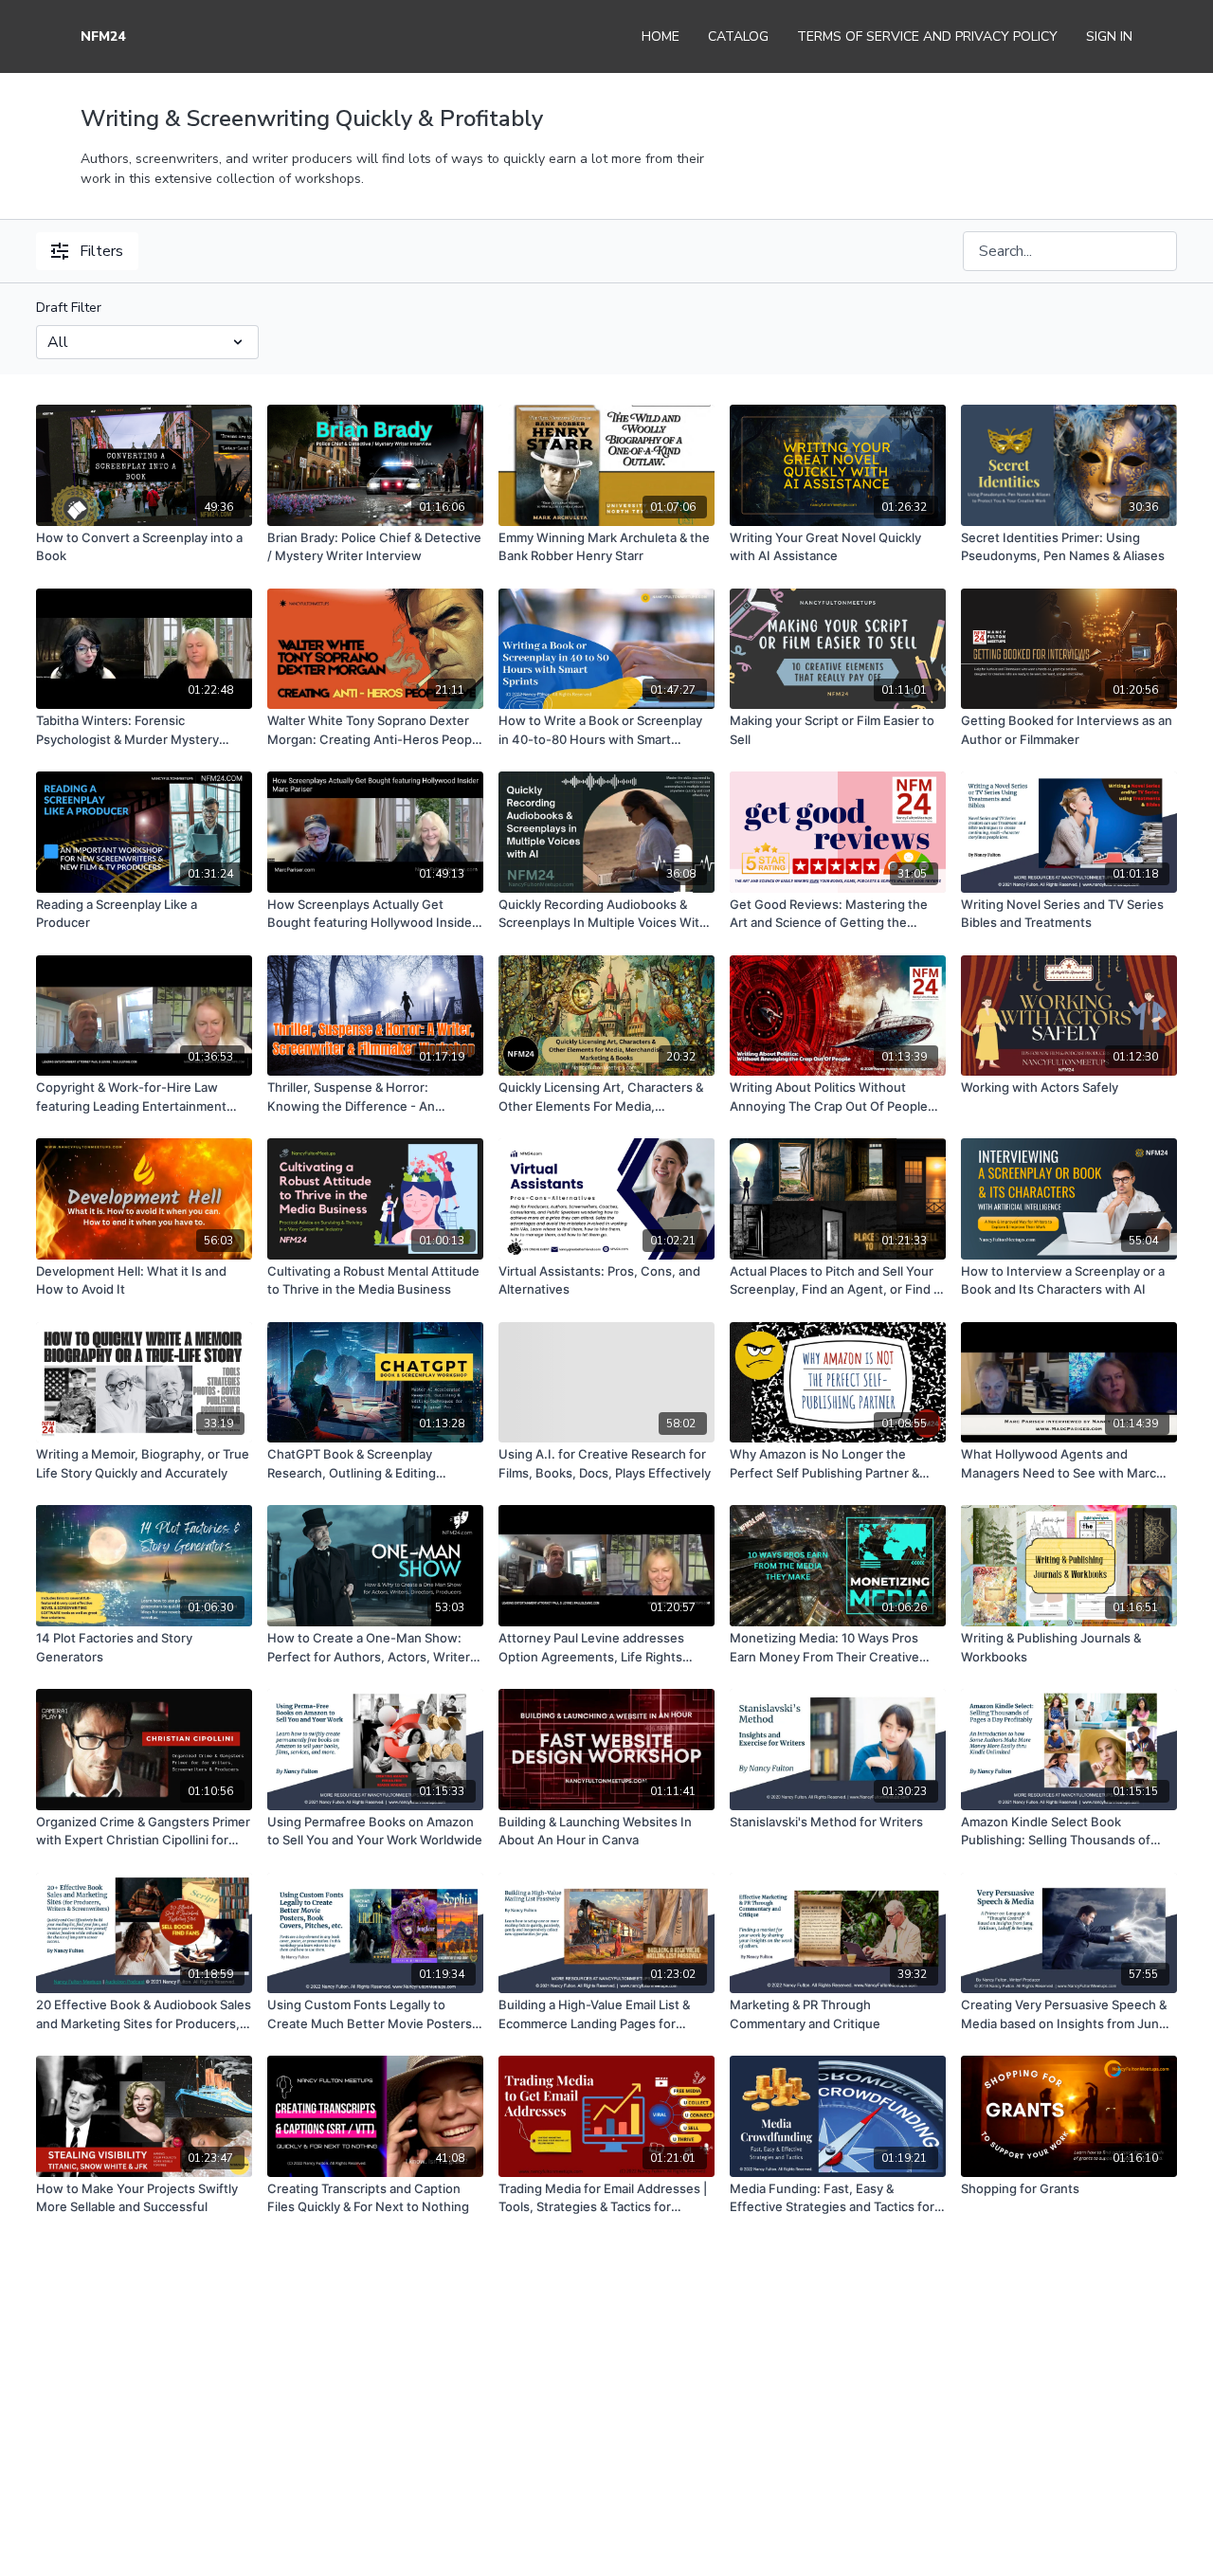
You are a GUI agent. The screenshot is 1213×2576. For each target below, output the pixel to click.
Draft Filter (69, 308)
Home (661, 36)
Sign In (1109, 36)
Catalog (738, 36)
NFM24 (103, 36)
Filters (101, 251)
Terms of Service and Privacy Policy (927, 36)
